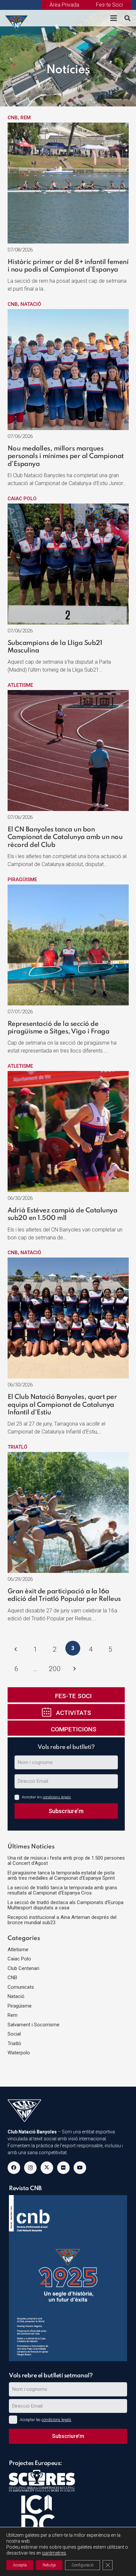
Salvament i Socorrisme (34, 2025)
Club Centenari (23, 1968)
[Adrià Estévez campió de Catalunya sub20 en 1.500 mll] (68, 1075)
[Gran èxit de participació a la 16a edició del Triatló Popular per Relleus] (68, 1456)
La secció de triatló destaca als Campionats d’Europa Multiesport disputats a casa (66, 1905)
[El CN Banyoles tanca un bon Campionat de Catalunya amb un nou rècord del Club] (68, 694)
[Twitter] (47, 2168)
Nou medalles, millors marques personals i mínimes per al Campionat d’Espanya (66, 457)
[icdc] (69, 2520)
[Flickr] (63, 2168)
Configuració (83, 2565)
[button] (127, 18)
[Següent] (74, 1669)
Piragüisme (22, 880)
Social (14, 2034)
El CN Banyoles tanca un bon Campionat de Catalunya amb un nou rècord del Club (65, 838)
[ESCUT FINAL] (17, 18)
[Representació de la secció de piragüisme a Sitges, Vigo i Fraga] (68, 888)
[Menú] (114, 18)
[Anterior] (16, 1650)
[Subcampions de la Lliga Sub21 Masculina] (68, 507)
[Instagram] (30, 2168)
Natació (31, 304)
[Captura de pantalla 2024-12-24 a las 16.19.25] (68, 2278)
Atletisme (20, 685)
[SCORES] (69, 2482)
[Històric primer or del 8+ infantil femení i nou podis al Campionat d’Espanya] (68, 126)
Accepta (20, 2565)
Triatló (17, 1447)
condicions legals (57, 1797)
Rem (26, 118)
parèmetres (54, 2553)
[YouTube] (80, 2168)
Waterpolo (19, 2053)
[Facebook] (14, 2168)
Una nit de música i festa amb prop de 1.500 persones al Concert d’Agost (66, 1861)
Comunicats (21, 1987)
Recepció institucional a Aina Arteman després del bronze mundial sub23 (62, 1920)
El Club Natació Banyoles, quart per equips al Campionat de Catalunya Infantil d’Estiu (62, 1405)
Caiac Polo (22, 499)
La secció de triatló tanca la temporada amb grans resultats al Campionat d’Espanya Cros (62, 1890)
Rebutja (49, 2565)
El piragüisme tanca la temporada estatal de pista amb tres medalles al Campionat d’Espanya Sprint (61, 1876)
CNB (13, 118)
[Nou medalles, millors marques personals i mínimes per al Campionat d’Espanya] (68, 313)
